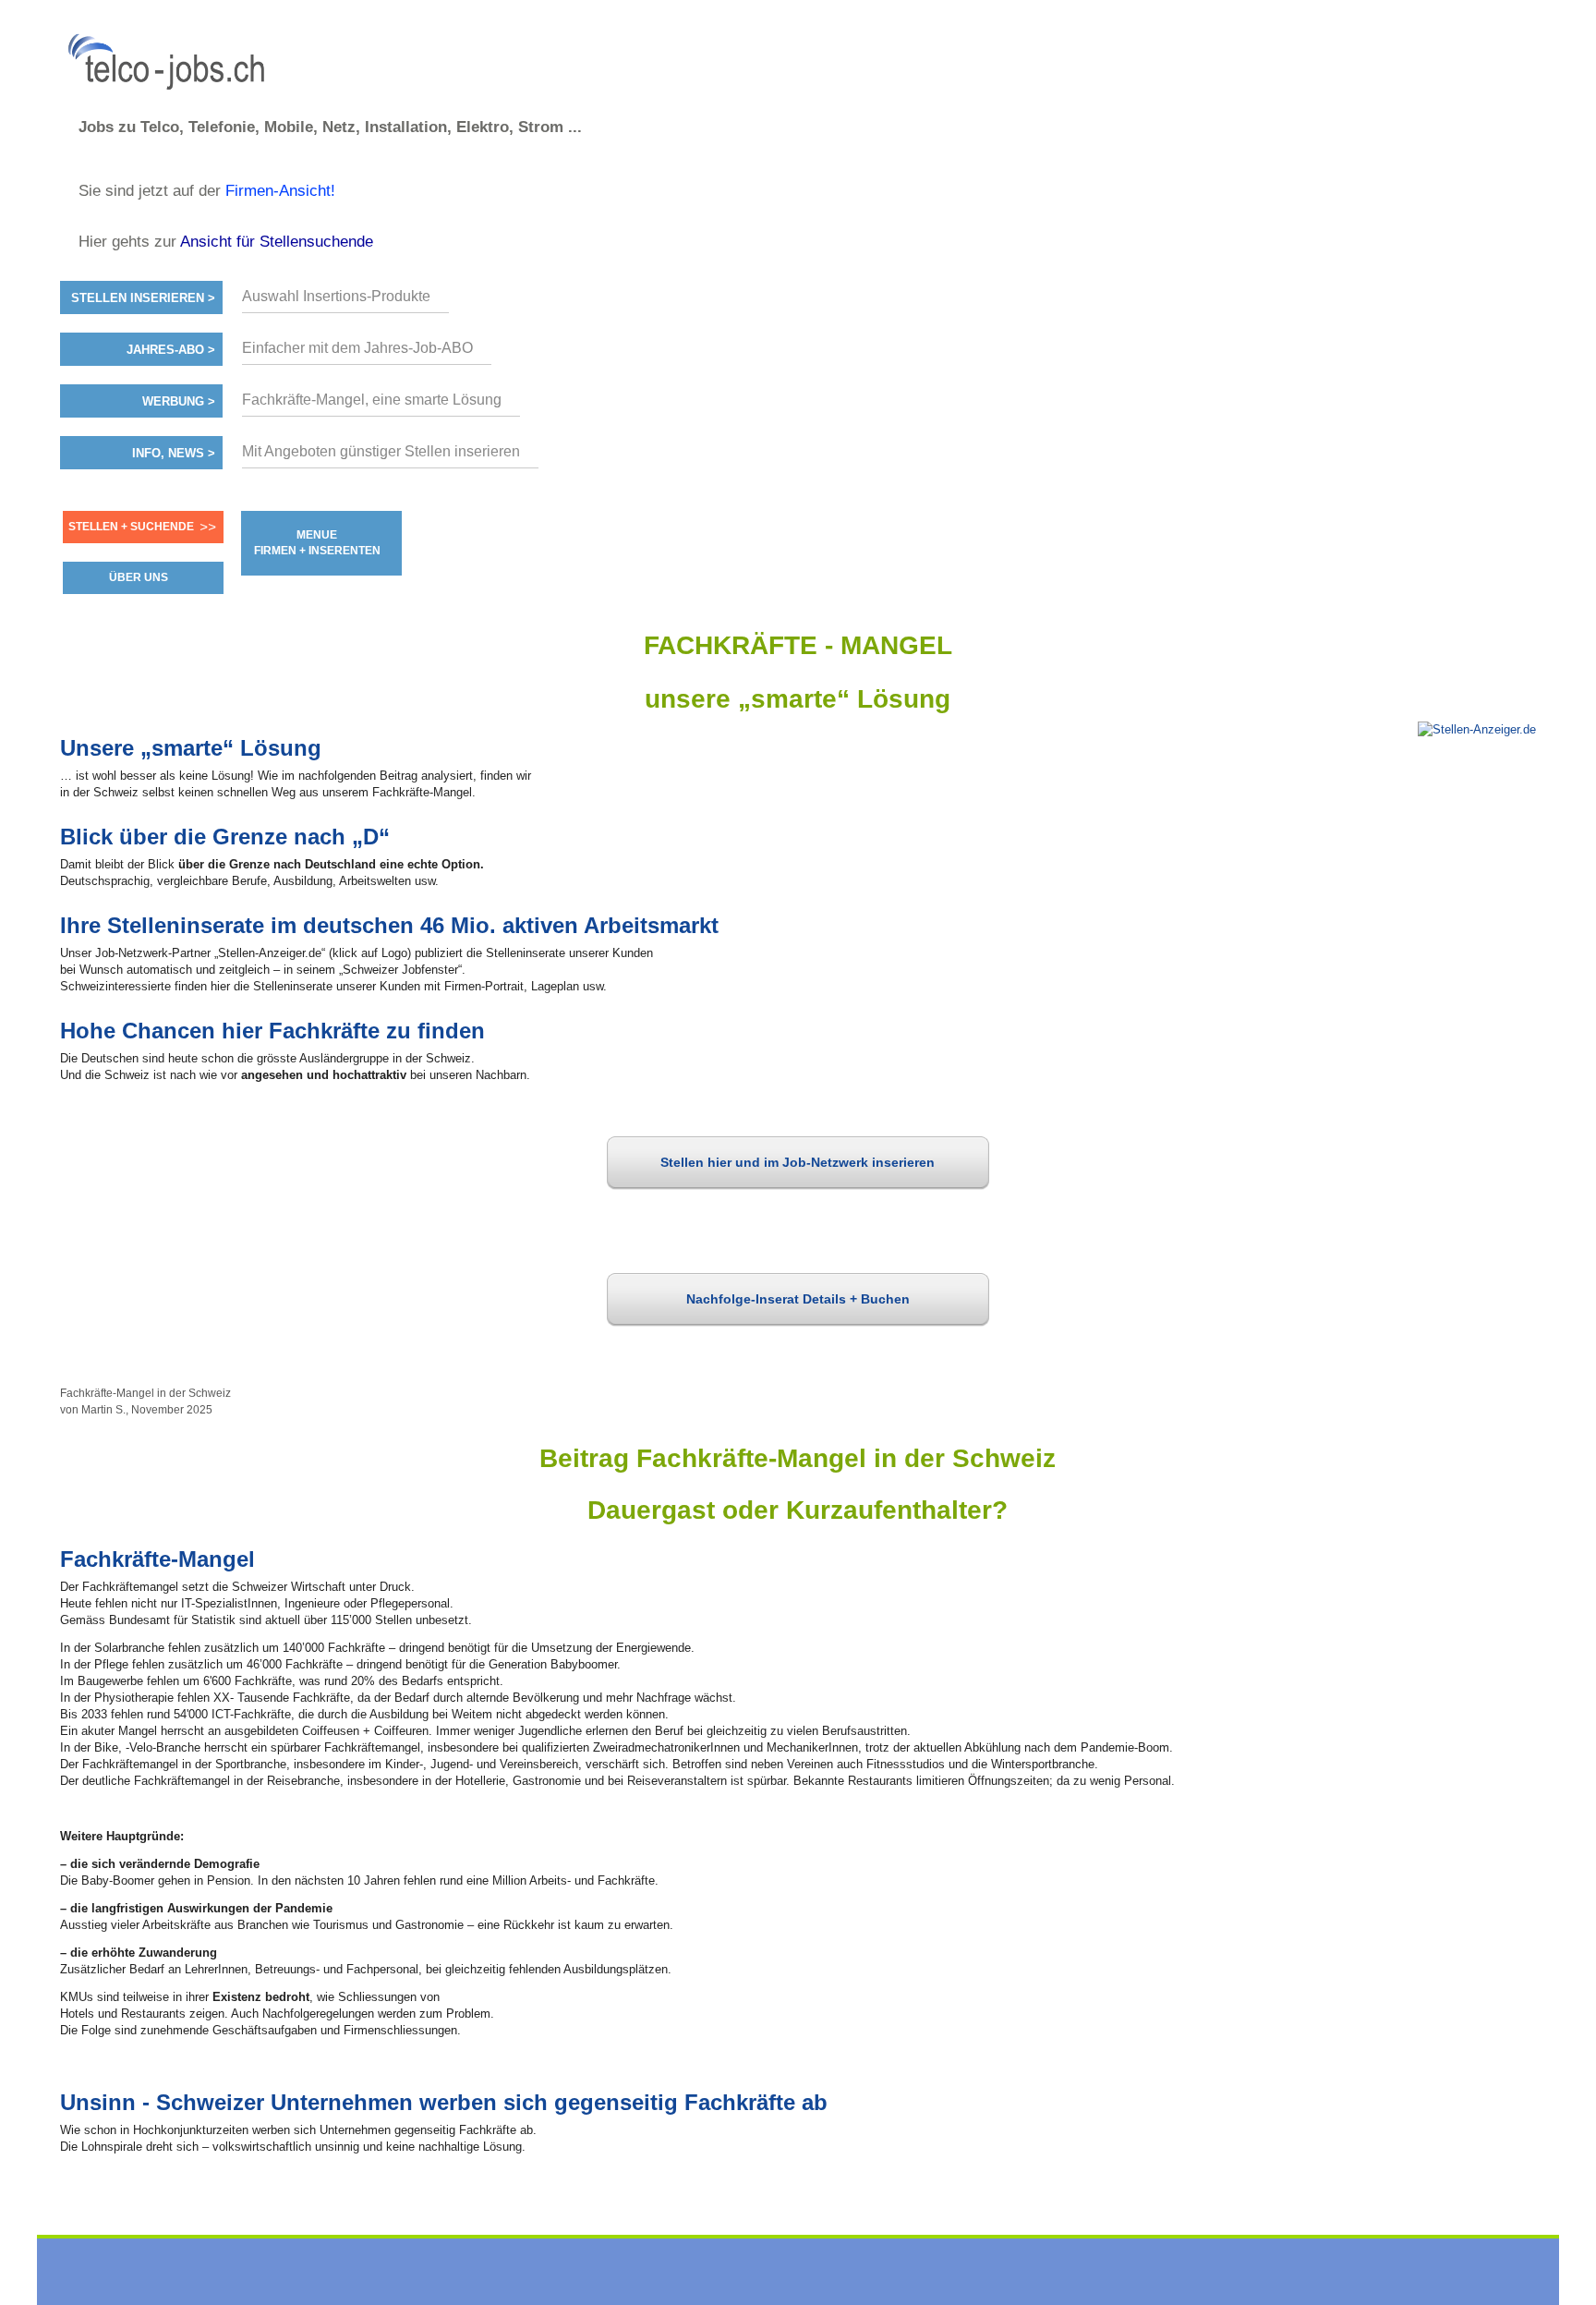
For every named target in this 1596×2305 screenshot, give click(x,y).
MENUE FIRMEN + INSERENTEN (317, 543)
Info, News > (174, 454)
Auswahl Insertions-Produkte (336, 296)
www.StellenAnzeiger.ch (171, 64)
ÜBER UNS (139, 577)
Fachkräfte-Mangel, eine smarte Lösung (372, 400)
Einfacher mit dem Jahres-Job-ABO (357, 348)
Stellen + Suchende (131, 527)
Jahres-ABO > (171, 350)
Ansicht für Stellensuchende (277, 242)
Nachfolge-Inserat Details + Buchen (798, 1299)
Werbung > (179, 402)
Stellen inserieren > (143, 298)
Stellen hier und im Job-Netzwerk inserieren (798, 1162)
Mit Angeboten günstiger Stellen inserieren (381, 451)
